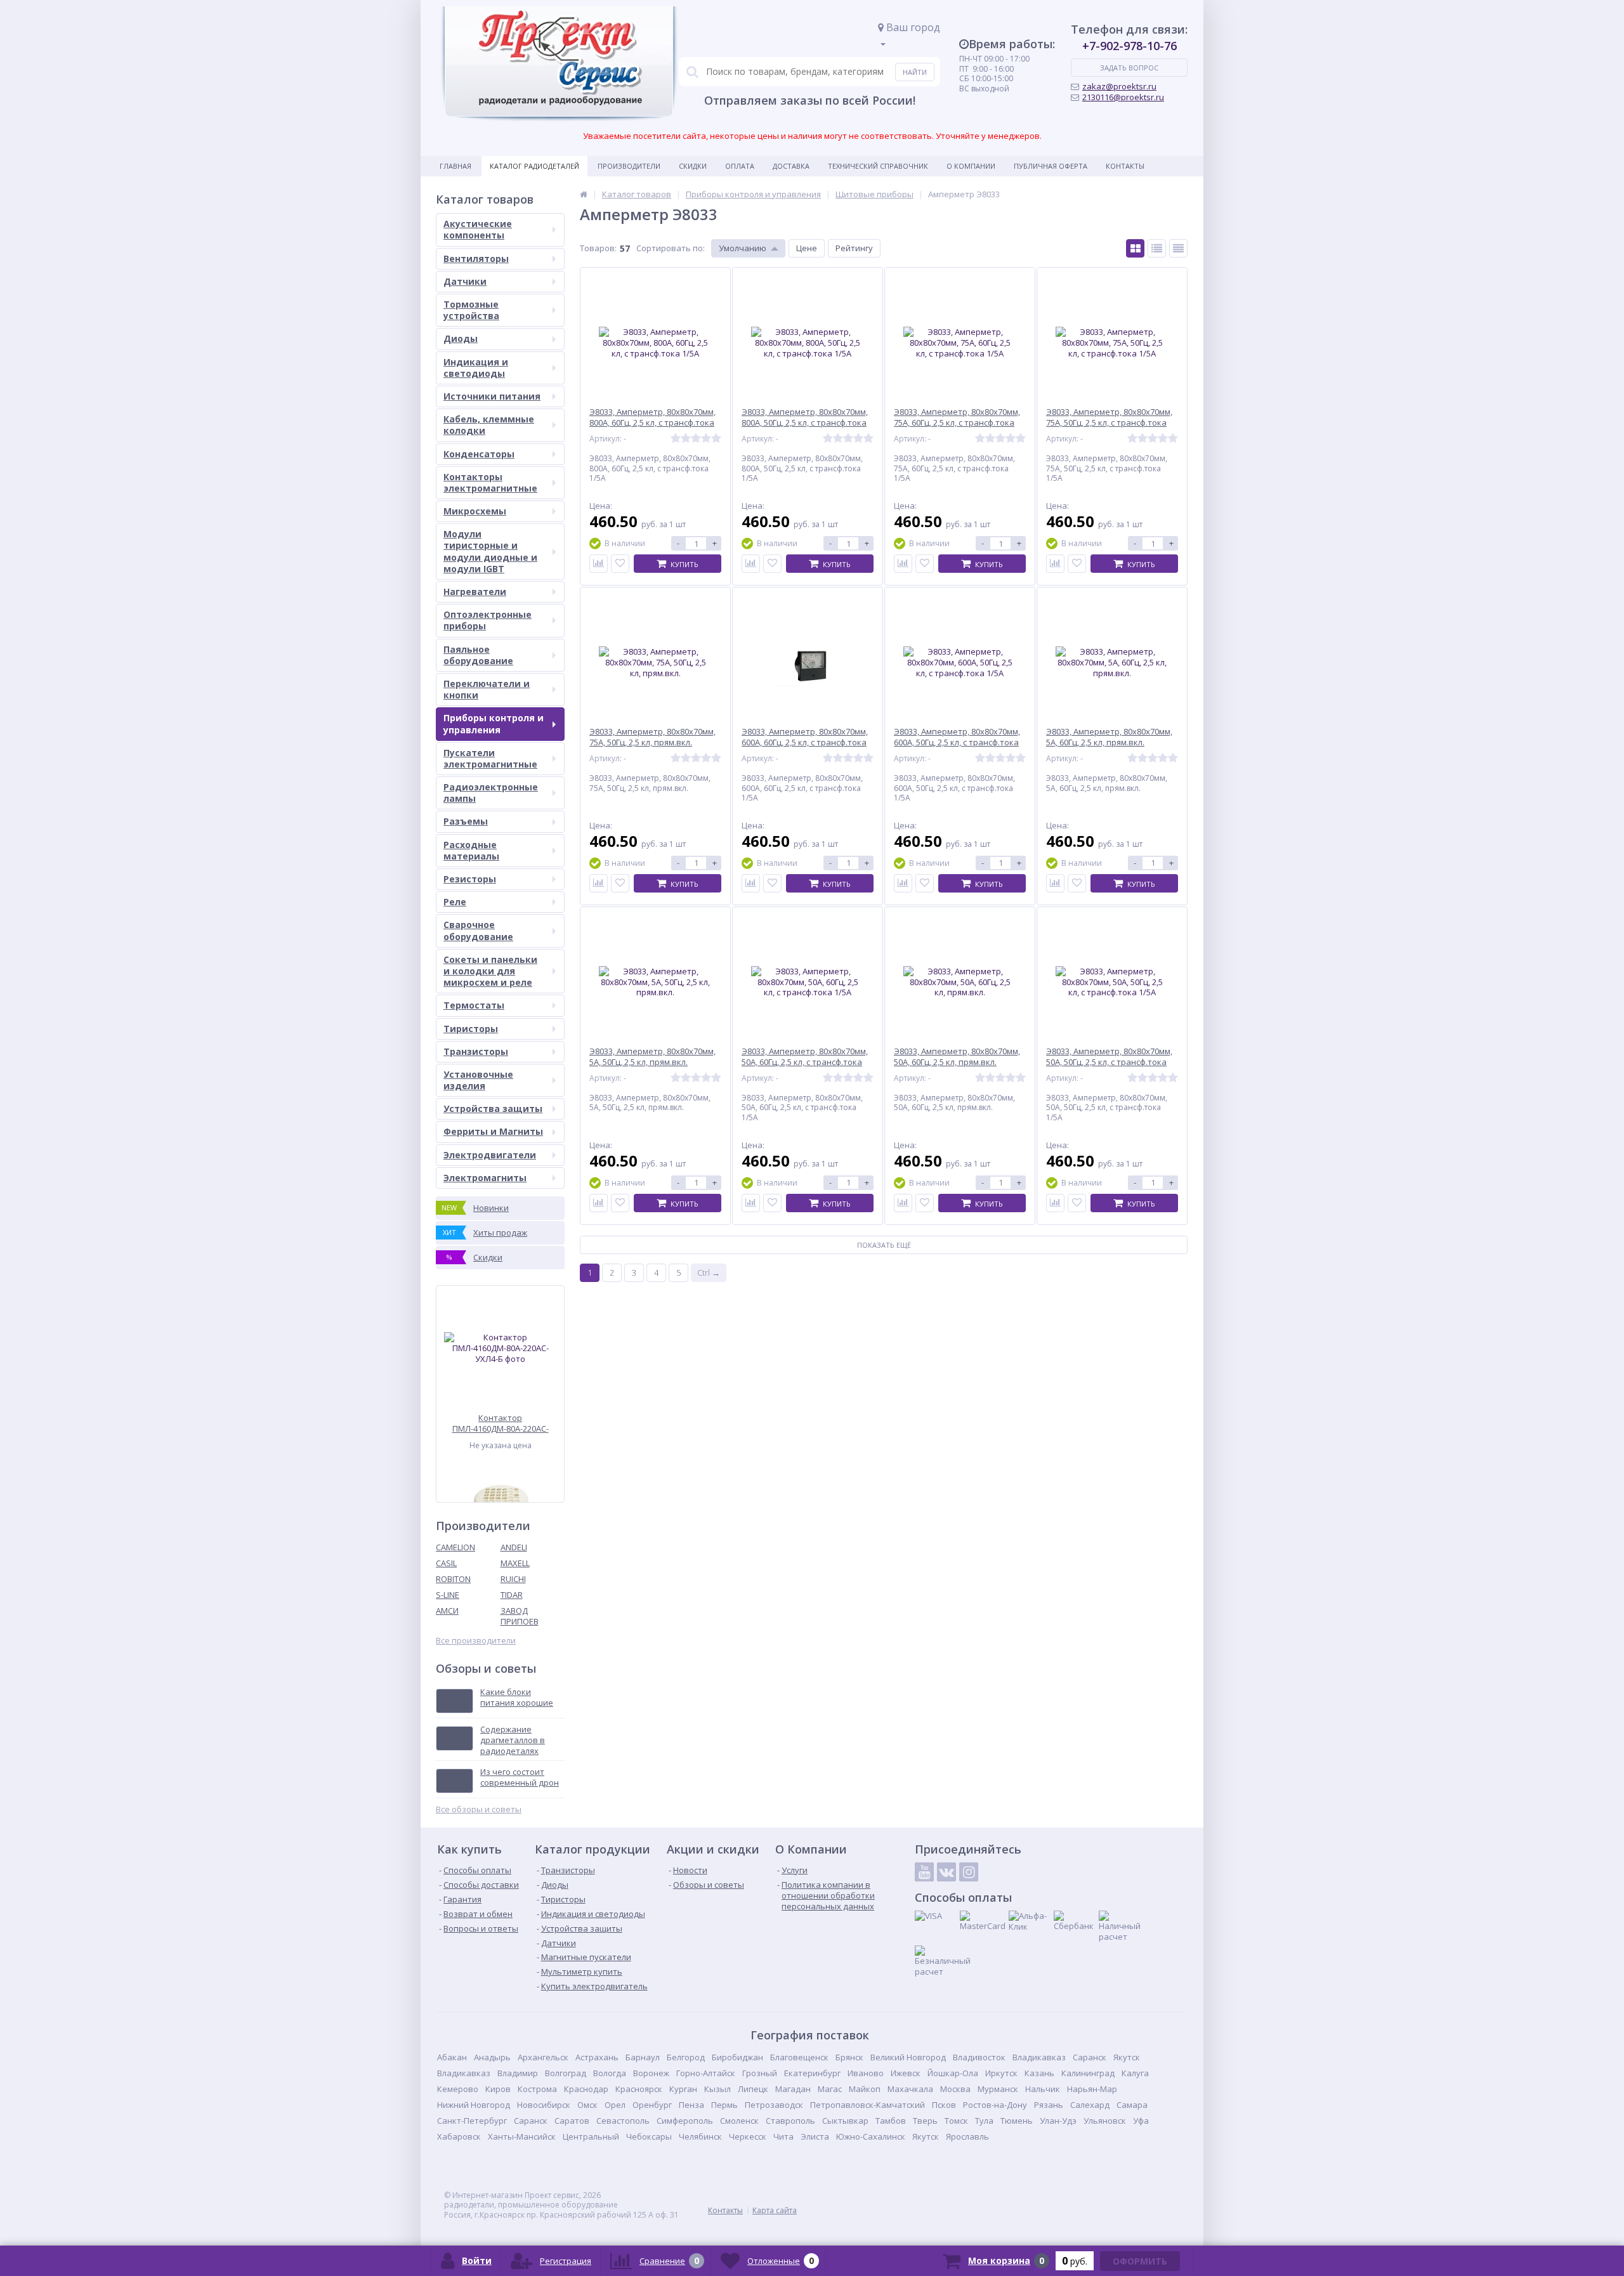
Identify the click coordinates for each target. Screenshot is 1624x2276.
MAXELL (515, 1563)
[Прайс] (1178, 248)
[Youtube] (924, 1872)
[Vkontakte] (946, 1872)
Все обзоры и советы (479, 1809)
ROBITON (453, 1579)
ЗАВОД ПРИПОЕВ (520, 1616)
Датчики (465, 281)
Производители (629, 166)
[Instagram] (969, 1872)
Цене (807, 248)
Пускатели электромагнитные (490, 758)
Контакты (1125, 166)
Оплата (740, 166)
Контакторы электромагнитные (490, 482)
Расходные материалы (471, 850)
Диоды (461, 338)
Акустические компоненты (478, 229)
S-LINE (448, 1595)
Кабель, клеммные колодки (489, 425)
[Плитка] (1135, 248)
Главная (455, 166)
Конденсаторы (479, 454)
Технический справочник (878, 166)
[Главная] (584, 194)
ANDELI (514, 1547)
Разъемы (466, 821)
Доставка (791, 166)
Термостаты (474, 1005)
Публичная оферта (1051, 166)
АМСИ (447, 1611)
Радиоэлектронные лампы (491, 793)
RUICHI (513, 1579)
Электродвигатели (490, 1155)
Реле (455, 902)
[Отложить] (620, 564)
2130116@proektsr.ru (1123, 97)
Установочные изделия (478, 1080)
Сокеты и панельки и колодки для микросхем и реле (490, 971)
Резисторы (470, 879)
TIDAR (512, 1595)
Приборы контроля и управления (494, 723)
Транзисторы (476, 1051)
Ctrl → (709, 1272)
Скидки (693, 166)
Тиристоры (471, 1029)
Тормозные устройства (471, 310)
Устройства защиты (493, 1109)
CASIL (446, 1563)
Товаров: (598, 248)
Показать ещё (884, 1245)
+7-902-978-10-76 (1130, 46)
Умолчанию (743, 248)
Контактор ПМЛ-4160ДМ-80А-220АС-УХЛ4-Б (501, 1423)
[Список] (1157, 248)
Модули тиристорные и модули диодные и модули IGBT (490, 551)
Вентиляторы (476, 258)
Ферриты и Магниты (493, 1131)
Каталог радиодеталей (534, 166)
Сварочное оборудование (478, 930)
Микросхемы (475, 511)
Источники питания (492, 396)
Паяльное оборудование (478, 655)
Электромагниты (485, 1178)
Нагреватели (475, 592)
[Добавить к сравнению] (599, 564)
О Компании (971, 166)
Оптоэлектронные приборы (488, 620)
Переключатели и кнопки (487, 689)
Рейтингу (854, 248)
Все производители (476, 1641)
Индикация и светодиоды (476, 368)
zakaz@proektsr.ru (1119, 86)
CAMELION (455, 1547)
